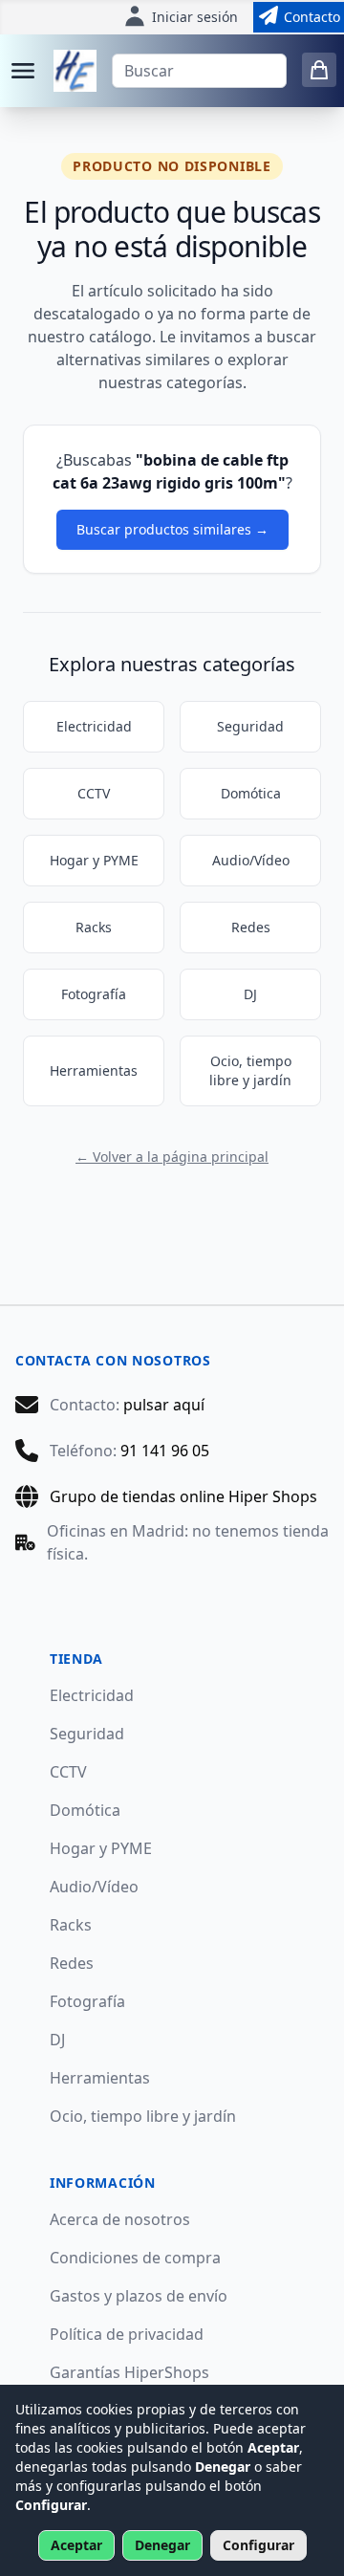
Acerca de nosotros (120, 2219)
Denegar (162, 2545)
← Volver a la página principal (172, 1157)
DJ (250, 994)
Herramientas (94, 1070)
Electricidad (94, 726)
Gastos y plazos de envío (139, 2296)
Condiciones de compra (135, 2258)
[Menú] (23, 71)
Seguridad (250, 726)
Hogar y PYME (94, 860)
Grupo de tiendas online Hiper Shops (183, 1496)
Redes (251, 927)
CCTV (94, 793)
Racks (94, 927)
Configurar (258, 2545)
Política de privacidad (127, 2334)
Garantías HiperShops (129, 2372)
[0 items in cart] (319, 70)
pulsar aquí (164, 1405)
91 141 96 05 (165, 1451)
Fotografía (94, 994)
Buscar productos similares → (172, 529)
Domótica (251, 793)
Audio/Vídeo (251, 860)
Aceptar (76, 2545)
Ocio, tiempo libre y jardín (250, 1070)
